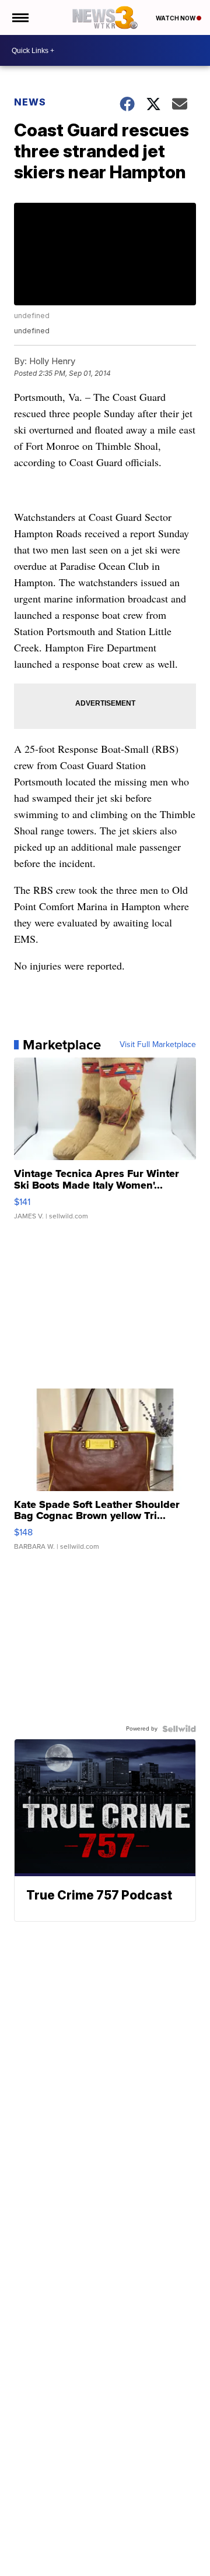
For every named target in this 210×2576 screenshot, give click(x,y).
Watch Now (176, 18)
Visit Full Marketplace (158, 1045)
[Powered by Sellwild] (179, 1729)
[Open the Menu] (20, 17)
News (30, 102)
